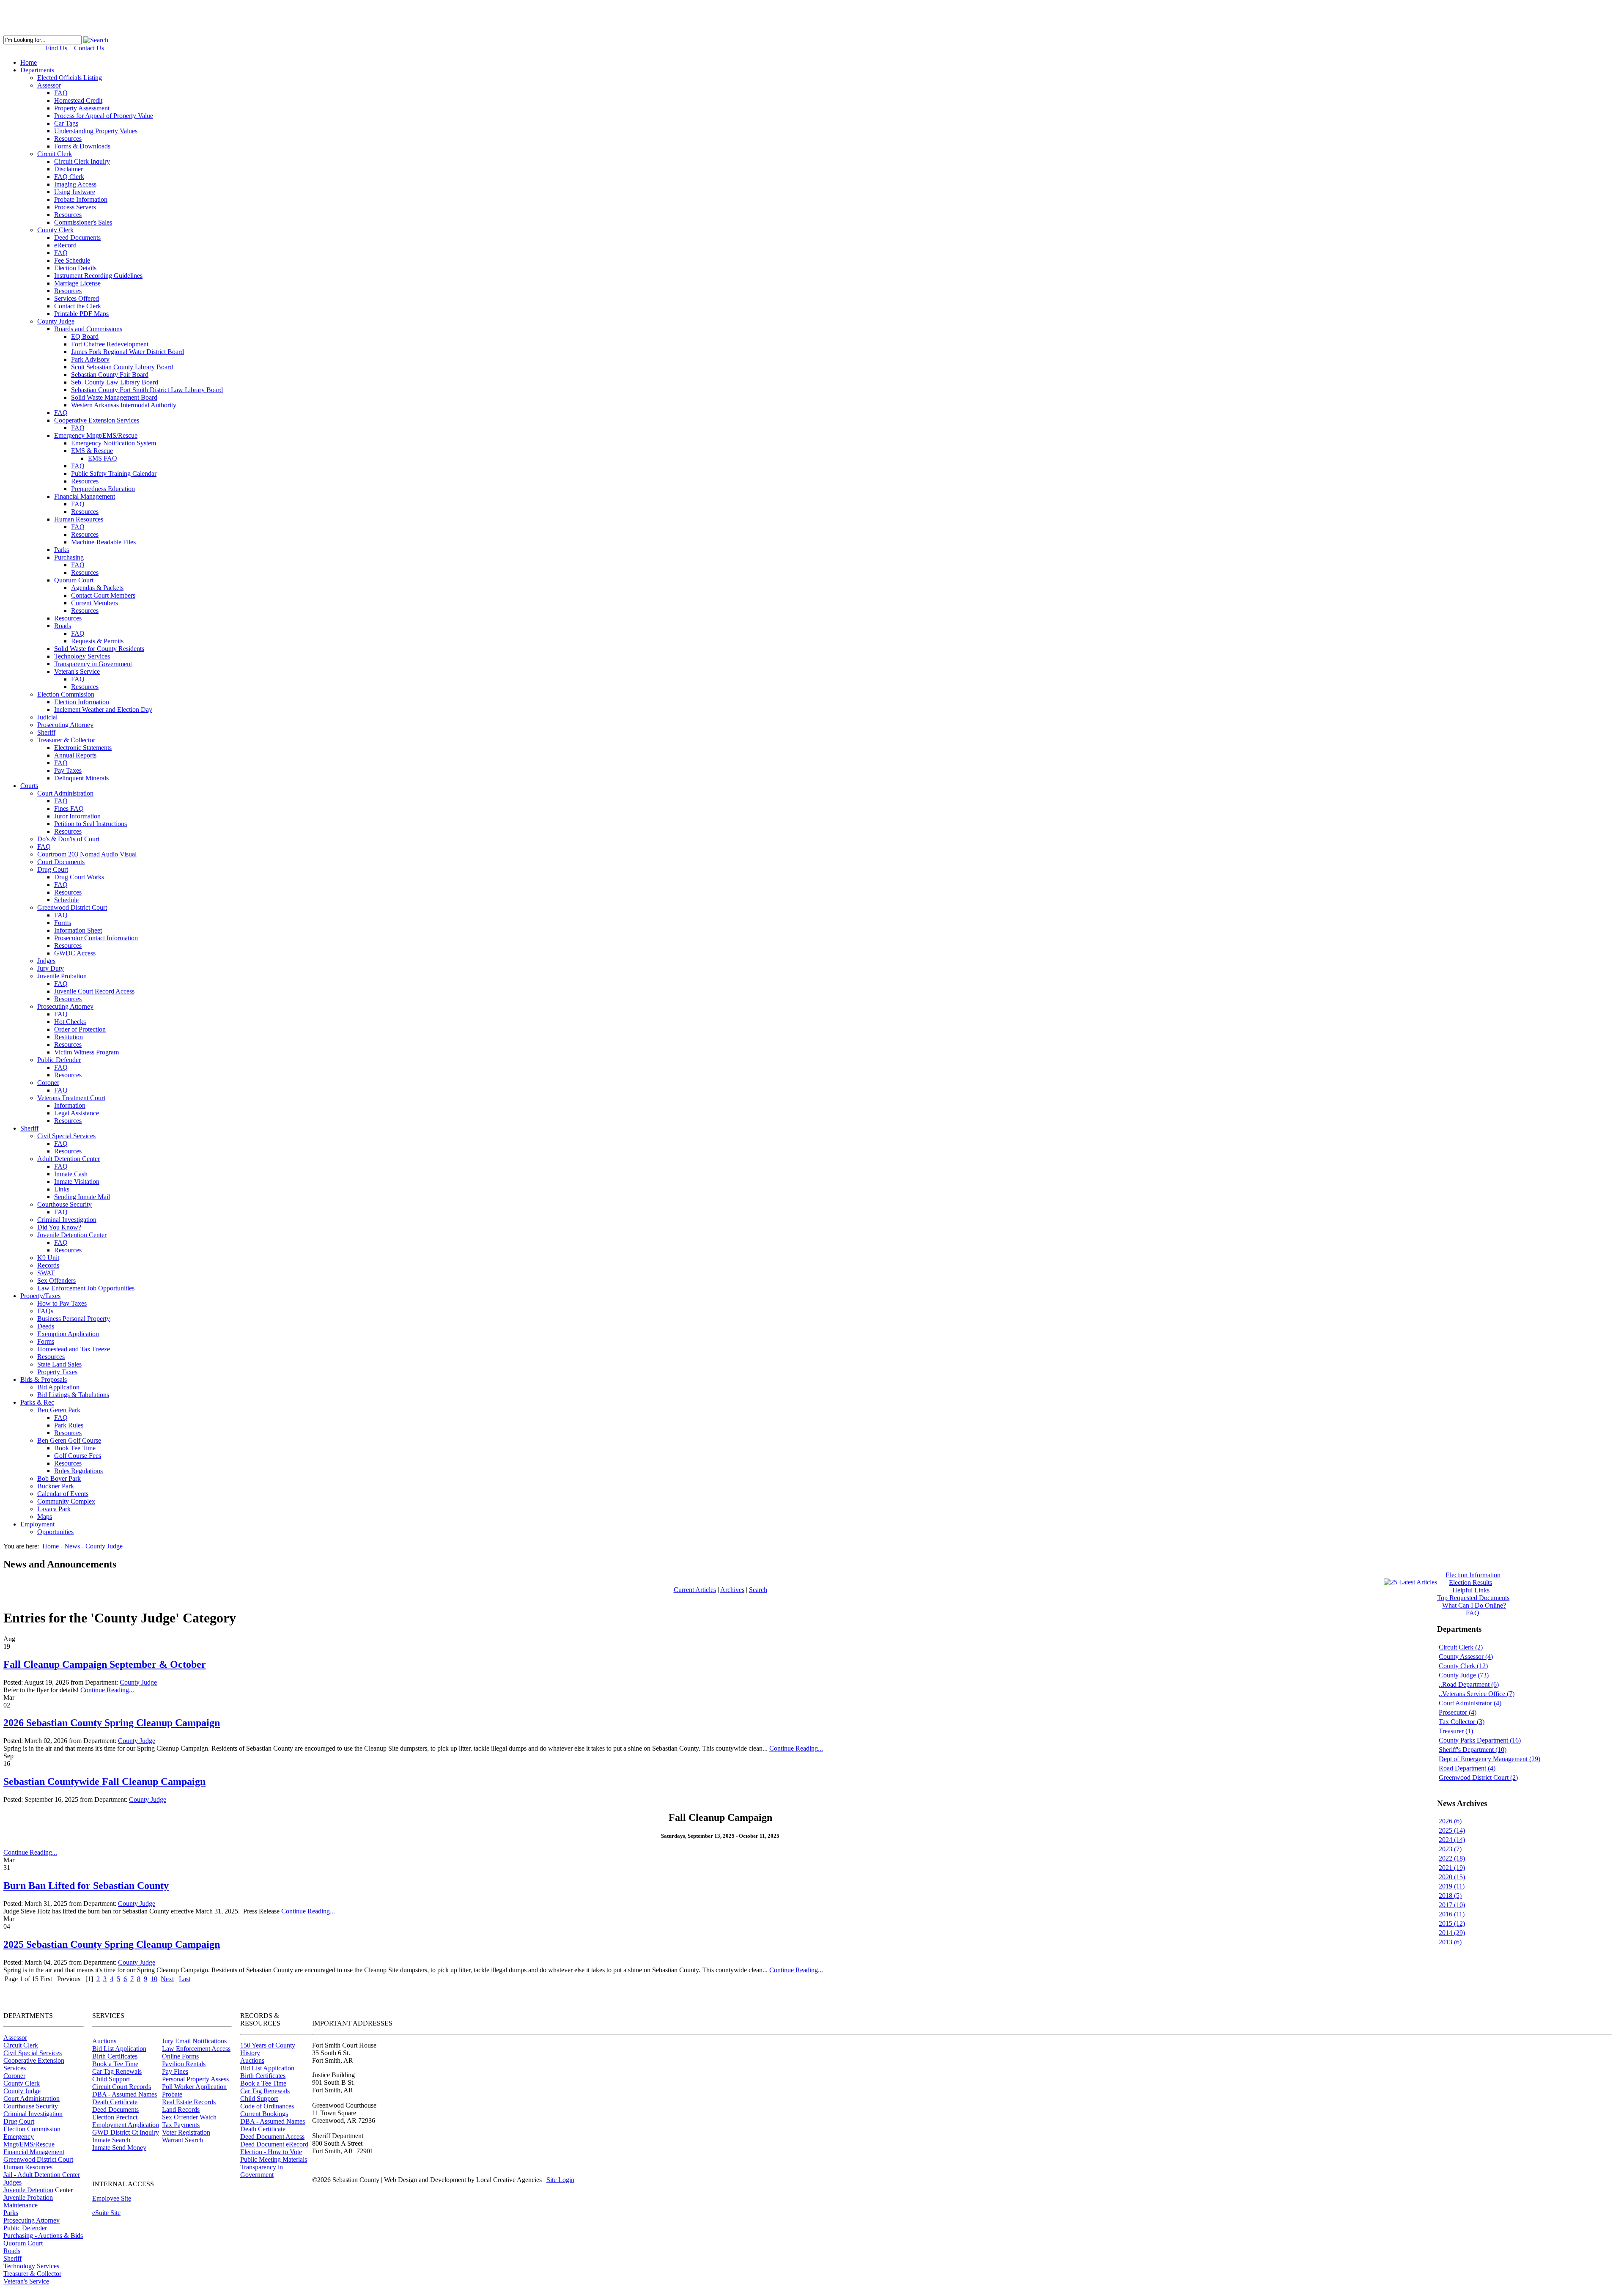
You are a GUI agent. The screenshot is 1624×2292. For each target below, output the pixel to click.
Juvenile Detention (28, 2190)
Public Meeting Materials (274, 2159)
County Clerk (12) (1463, 1666)
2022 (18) (1452, 1858)
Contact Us (89, 48)
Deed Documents (115, 2109)
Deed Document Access (272, 2137)
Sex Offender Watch (189, 2117)
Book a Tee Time (115, 2064)
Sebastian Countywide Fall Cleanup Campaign (104, 1781)
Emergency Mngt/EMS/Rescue (29, 2140)
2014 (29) (1452, 1933)
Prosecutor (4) (1458, 1712)
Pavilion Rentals (184, 2064)
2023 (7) (1450, 1849)
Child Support (111, 2079)
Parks (11, 2213)
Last (185, 1979)
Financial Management (34, 2152)
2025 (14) (1452, 1830)
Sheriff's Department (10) (1473, 1750)
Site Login (560, 2180)
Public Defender (25, 2228)
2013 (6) (1450, 1942)
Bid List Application (119, 2049)
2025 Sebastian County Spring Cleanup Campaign (112, 1944)
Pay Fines (175, 2071)
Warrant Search (182, 2140)
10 (154, 1979)
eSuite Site (106, 2213)
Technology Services (31, 2266)
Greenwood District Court (38, 2159)
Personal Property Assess (195, 2079)
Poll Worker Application (194, 2087)
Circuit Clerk (21, 2045)
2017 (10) (1452, 1905)
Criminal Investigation (33, 2114)
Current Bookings (264, 2114)
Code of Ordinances (267, 2106)
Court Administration (32, 2098)
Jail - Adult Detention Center (42, 2175)
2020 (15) (1452, 1877)
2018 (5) (1450, 1895)
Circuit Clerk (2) (1461, 1647)
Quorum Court (23, 2243)
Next (167, 1979)
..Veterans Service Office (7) (1477, 1694)
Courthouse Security (31, 2106)
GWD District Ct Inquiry (126, 2132)
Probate (172, 2094)
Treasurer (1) (1456, 1731)
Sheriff (12, 2258)
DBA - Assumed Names (125, 2094)
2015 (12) (1452, 1923)
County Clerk (22, 2083)
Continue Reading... (107, 1690)
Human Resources (28, 2167)
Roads (12, 2251)
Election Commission (32, 2129)
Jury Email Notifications (194, 2041)
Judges (12, 2182)
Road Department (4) (1467, 1768)
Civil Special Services (33, 2053)
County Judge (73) (1464, 1675)
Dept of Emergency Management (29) (1490, 1759)
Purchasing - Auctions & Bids (43, 2236)
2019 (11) (1452, 1886)
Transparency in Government (262, 2171)
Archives (732, 1590)
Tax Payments (181, 2125)
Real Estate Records (189, 2102)
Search (758, 1590)
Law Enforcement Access (196, 2049)
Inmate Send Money (119, 2148)
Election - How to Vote (271, 2152)
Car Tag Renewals (117, 2071)
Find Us (56, 48)
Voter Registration (186, 2132)
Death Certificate (115, 2102)
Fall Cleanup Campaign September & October (105, 1664)
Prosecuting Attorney (32, 2220)
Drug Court (19, 2121)
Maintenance (21, 2205)
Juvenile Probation (28, 2197)
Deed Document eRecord (274, 2144)
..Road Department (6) (1469, 1684)
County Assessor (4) (1466, 1657)
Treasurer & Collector (32, 2274)
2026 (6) (1450, 1821)
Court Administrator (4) (1470, 1703)
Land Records (181, 2109)
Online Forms (180, 2056)
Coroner (14, 2076)
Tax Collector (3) (1462, 1722)
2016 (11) (1452, 1914)
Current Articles (695, 1590)
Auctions (104, 2041)
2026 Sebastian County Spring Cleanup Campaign (112, 1723)
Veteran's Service (26, 2281)
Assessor (15, 2038)
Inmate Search (111, 2140)
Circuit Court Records (122, 2087)
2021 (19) (1452, 1868)
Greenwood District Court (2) (1478, 1777)
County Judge (138, 1682)
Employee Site (112, 2198)
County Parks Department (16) (1480, 1740)
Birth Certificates (115, 2056)
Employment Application (126, 2125)
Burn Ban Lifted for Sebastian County (86, 1886)
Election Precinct (115, 2117)
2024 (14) (1452, 1840)
